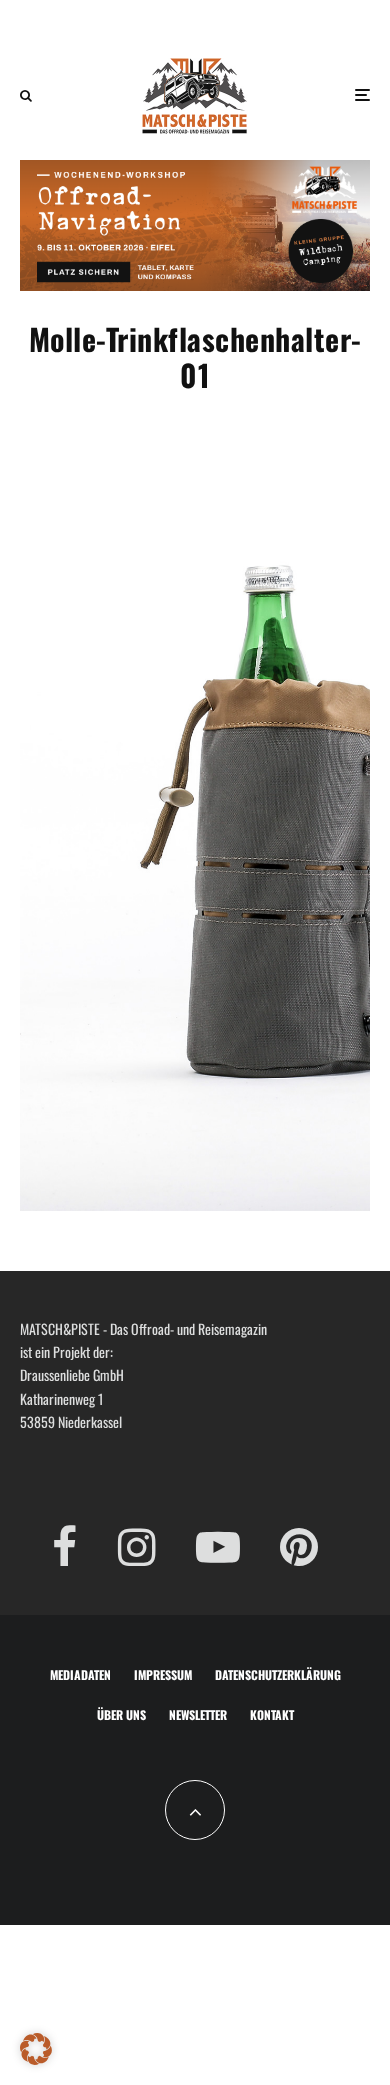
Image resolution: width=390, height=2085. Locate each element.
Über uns (121, 1714)
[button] (36, 2049)
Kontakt (272, 1714)
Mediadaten (80, 1674)
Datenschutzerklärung (278, 1674)
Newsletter (198, 1714)
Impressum (163, 1674)
